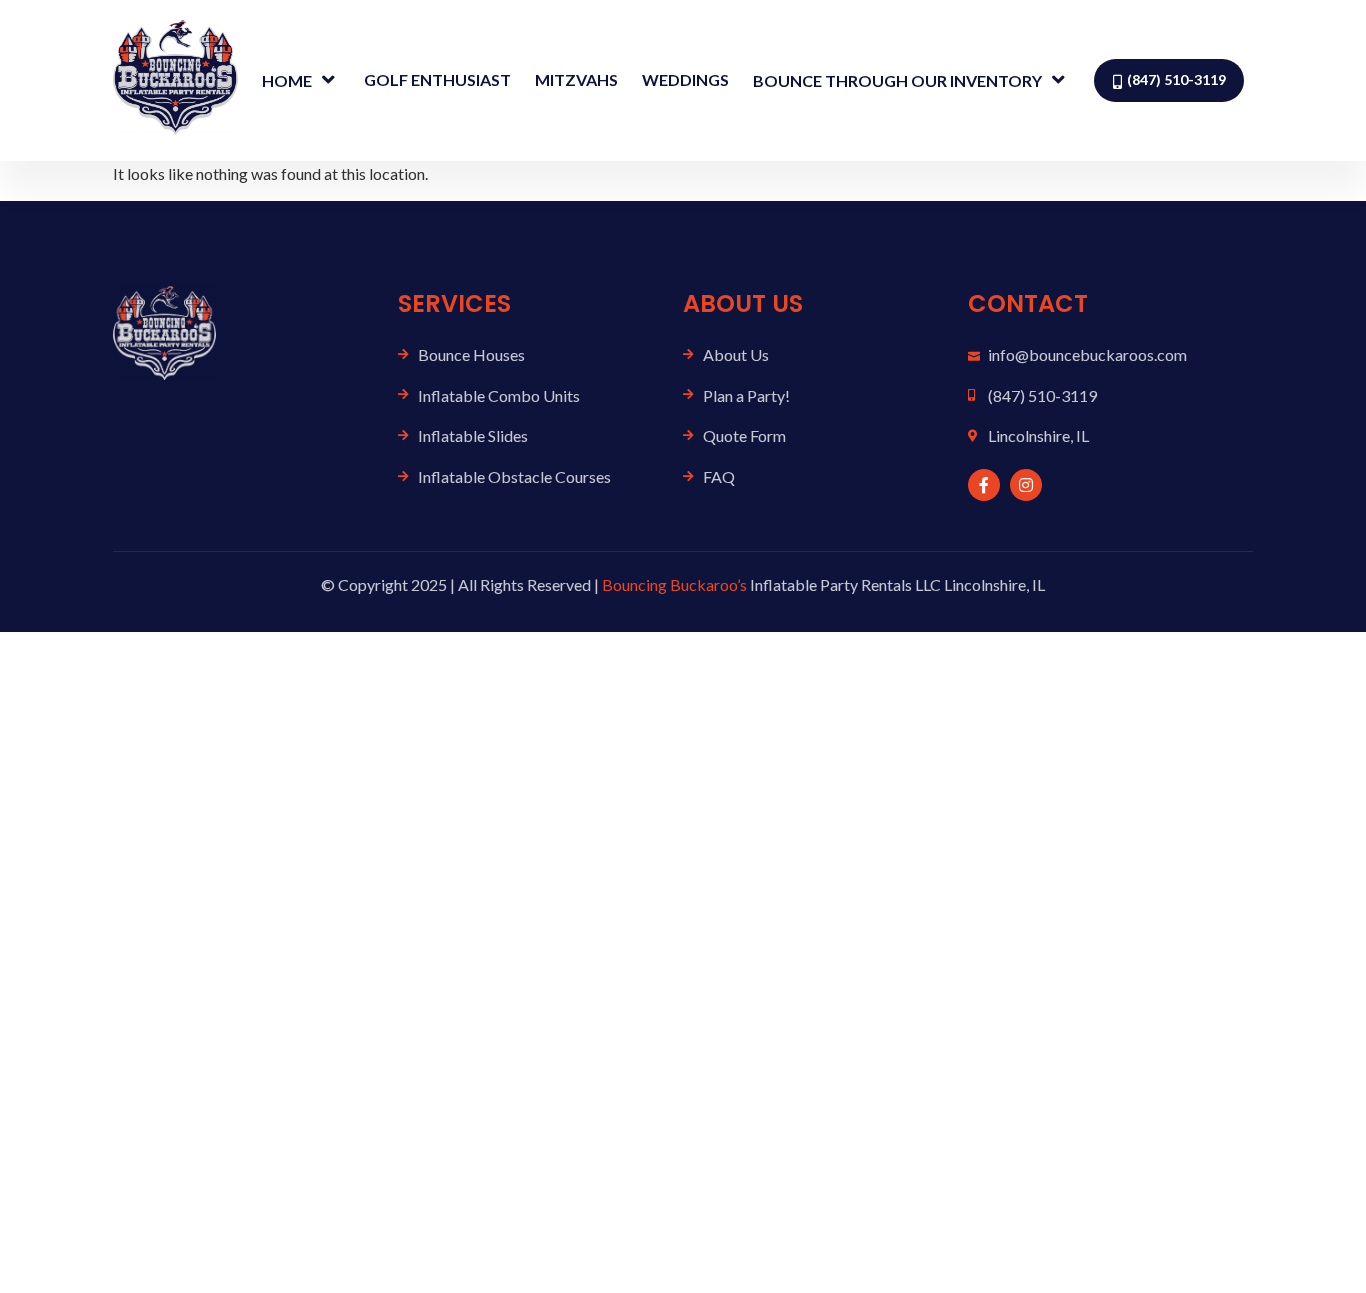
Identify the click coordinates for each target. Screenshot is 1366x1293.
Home (287, 80)
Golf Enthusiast (437, 79)
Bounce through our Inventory (897, 80)
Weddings (685, 79)
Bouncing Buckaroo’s (674, 584)
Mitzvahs (576, 79)
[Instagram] (1026, 485)
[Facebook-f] (984, 485)
